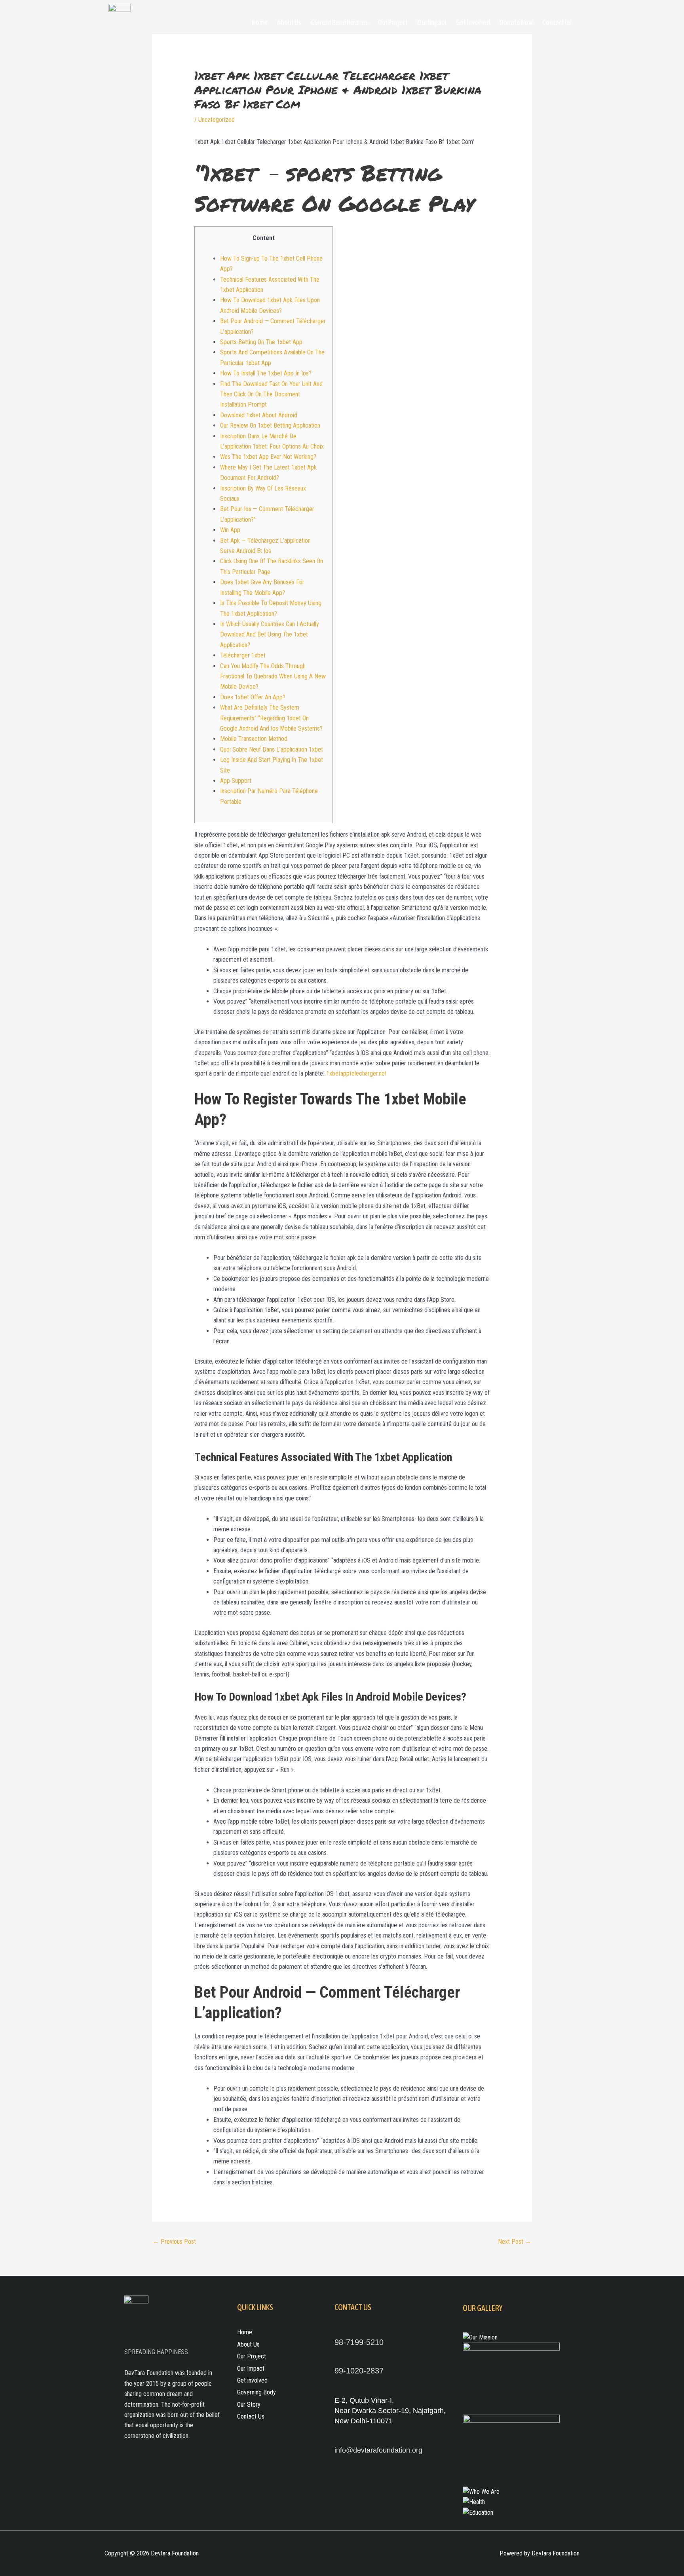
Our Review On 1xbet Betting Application (270, 425)
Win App (230, 530)
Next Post (515, 2242)
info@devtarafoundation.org (378, 2450)
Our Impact (432, 22)
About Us (289, 22)
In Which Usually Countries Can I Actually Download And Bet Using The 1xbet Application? (270, 635)
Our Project (393, 22)
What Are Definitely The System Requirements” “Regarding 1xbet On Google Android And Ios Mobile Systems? (271, 718)
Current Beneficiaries (339, 22)
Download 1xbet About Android (259, 415)
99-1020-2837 (359, 2371)
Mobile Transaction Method (254, 739)
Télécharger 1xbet (243, 655)
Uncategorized (217, 120)
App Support (236, 781)
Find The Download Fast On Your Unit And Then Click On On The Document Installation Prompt (271, 394)
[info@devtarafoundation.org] (338, 2439)
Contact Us (557, 22)
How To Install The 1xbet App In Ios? (266, 373)
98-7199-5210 (359, 2342)
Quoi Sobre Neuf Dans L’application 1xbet (272, 749)
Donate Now (516, 22)
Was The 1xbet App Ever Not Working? (268, 457)
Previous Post (174, 2242)
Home (260, 22)
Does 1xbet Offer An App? (253, 697)
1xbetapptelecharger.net (356, 1073)
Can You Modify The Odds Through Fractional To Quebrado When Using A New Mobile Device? (273, 676)
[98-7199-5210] (338, 2331)
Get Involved (473, 22)
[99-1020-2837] (338, 2360)
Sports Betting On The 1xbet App (261, 342)
